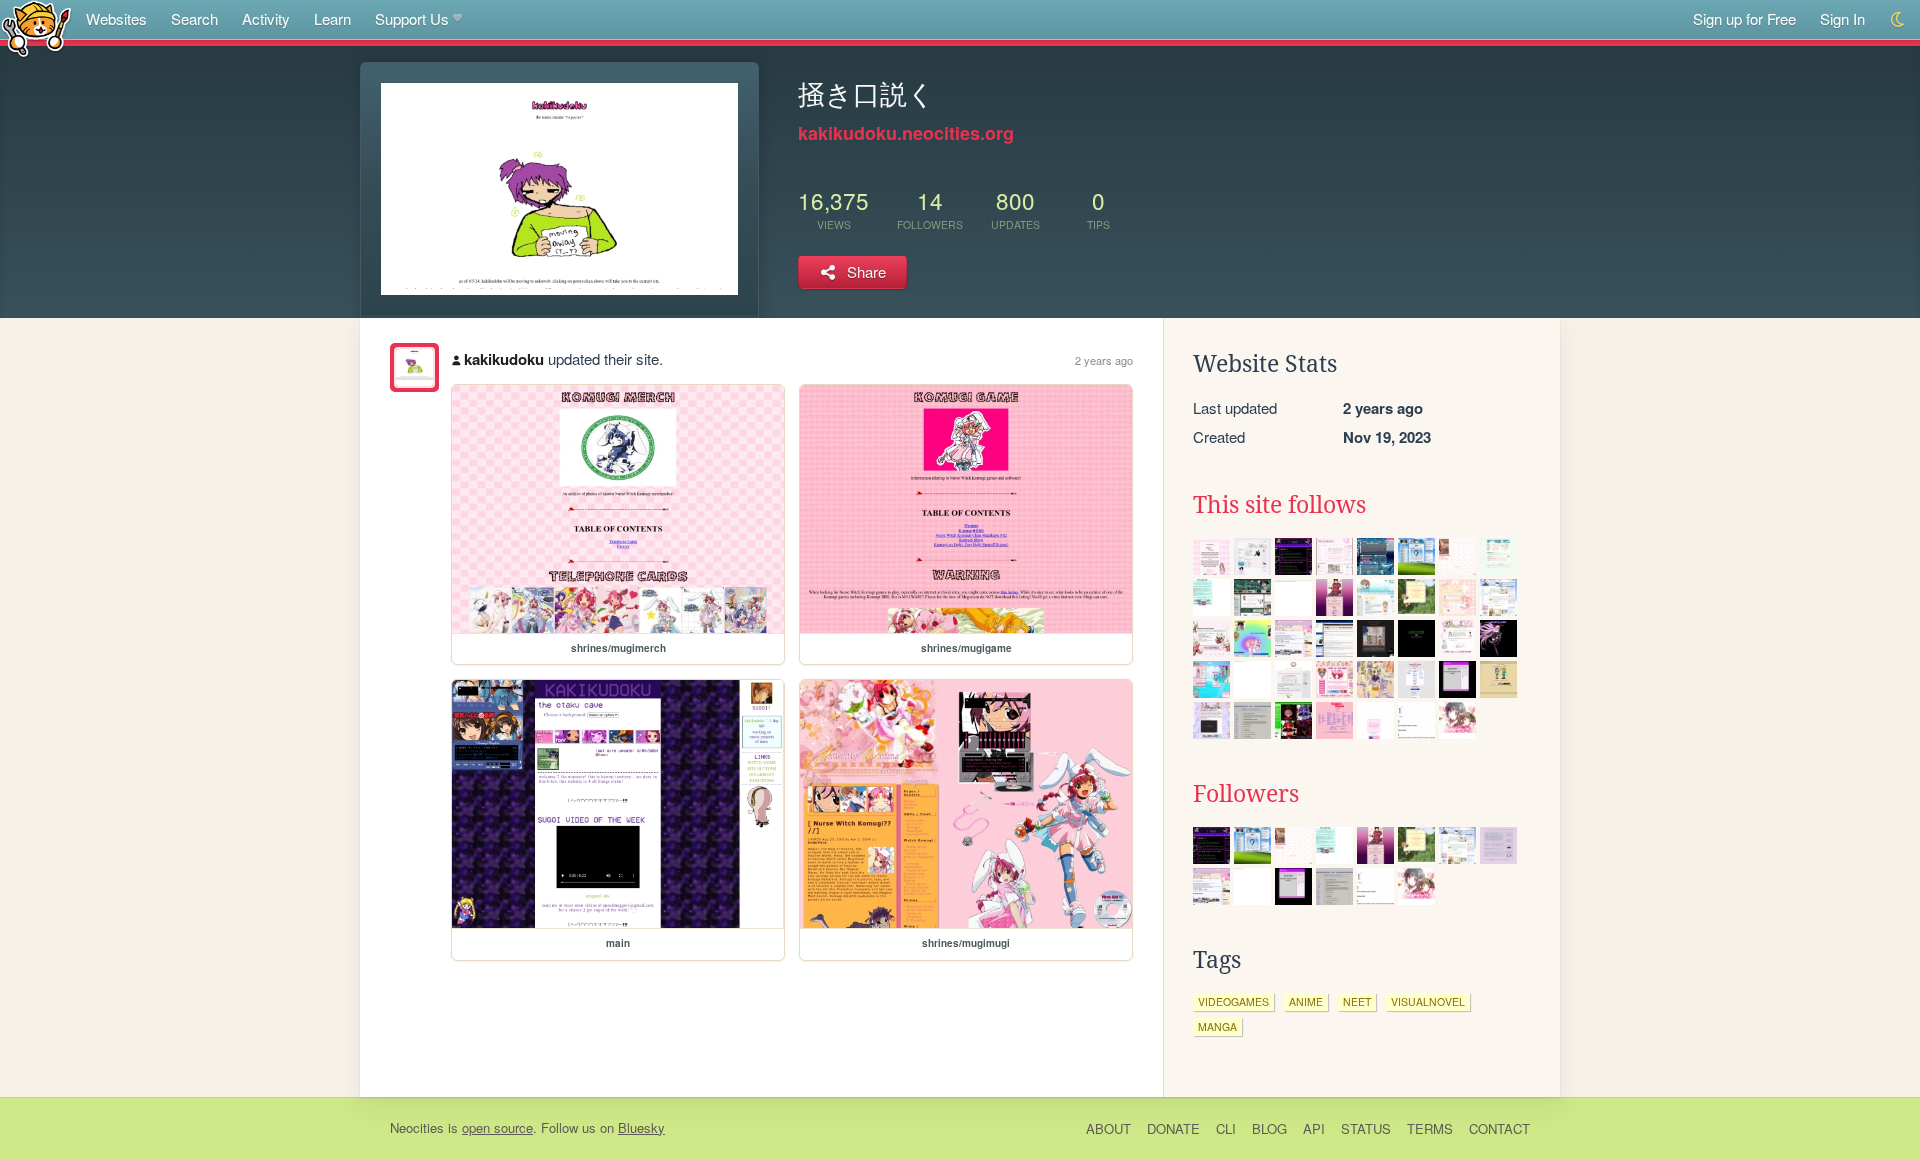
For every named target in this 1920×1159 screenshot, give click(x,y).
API (1314, 1128)
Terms (1430, 1128)
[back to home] (36, 27)
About (1108, 1128)
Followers (1246, 794)
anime (1306, 1001)
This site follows (1279, 505)
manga (1217, 1026)
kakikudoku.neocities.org (906, 133)
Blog (1269, 1128)
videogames (1233, 1001)
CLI (1226, 1128)
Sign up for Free (1744, 18)
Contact (1499, 1128)
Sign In (1842, 18)
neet (1357, 1001)
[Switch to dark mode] (1898, 19)
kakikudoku (504, 359)
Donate (1173, 1128)
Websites (116, 18)
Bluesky (641, 1127)
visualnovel (1428, 1001)
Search (194, 18)
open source (497, 1127)
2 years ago (1104, 360)
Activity (266, 18)
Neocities (417, 1127)
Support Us (412, 18)
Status (1366, 1128)
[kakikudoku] (414, 367)
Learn (332, 18)
